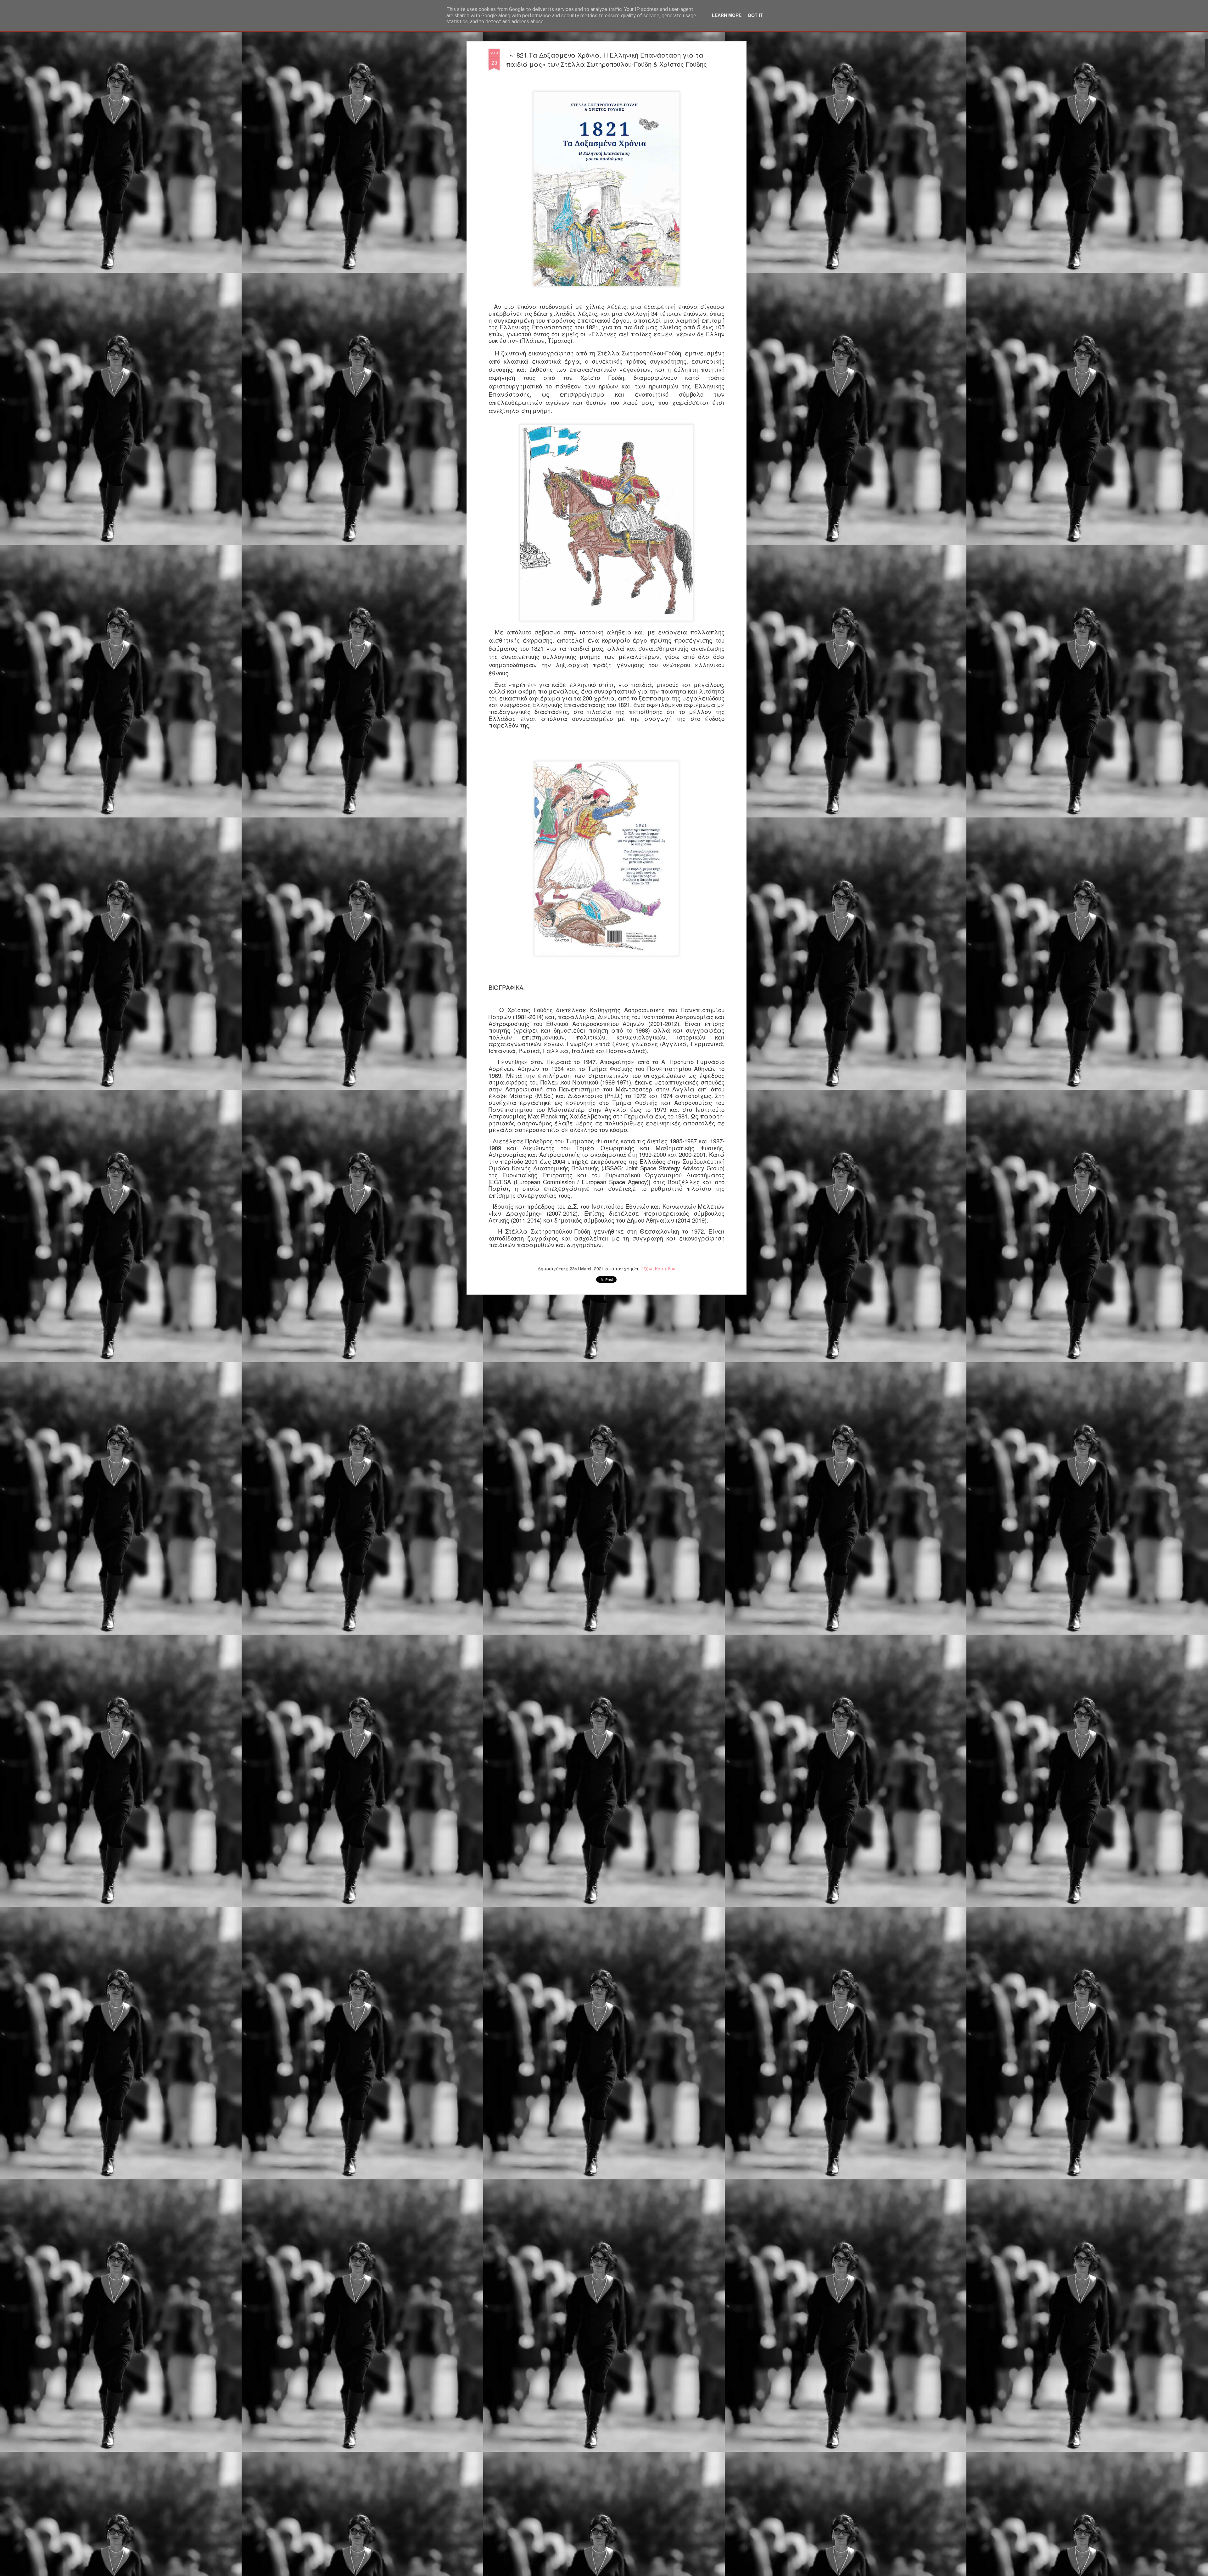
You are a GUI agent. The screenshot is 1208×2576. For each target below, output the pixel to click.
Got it (755, 15)
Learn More (727, 15)
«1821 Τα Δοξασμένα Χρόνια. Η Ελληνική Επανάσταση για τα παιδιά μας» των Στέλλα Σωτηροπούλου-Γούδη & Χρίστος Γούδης (607, 59)
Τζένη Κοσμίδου (658, 1268)
